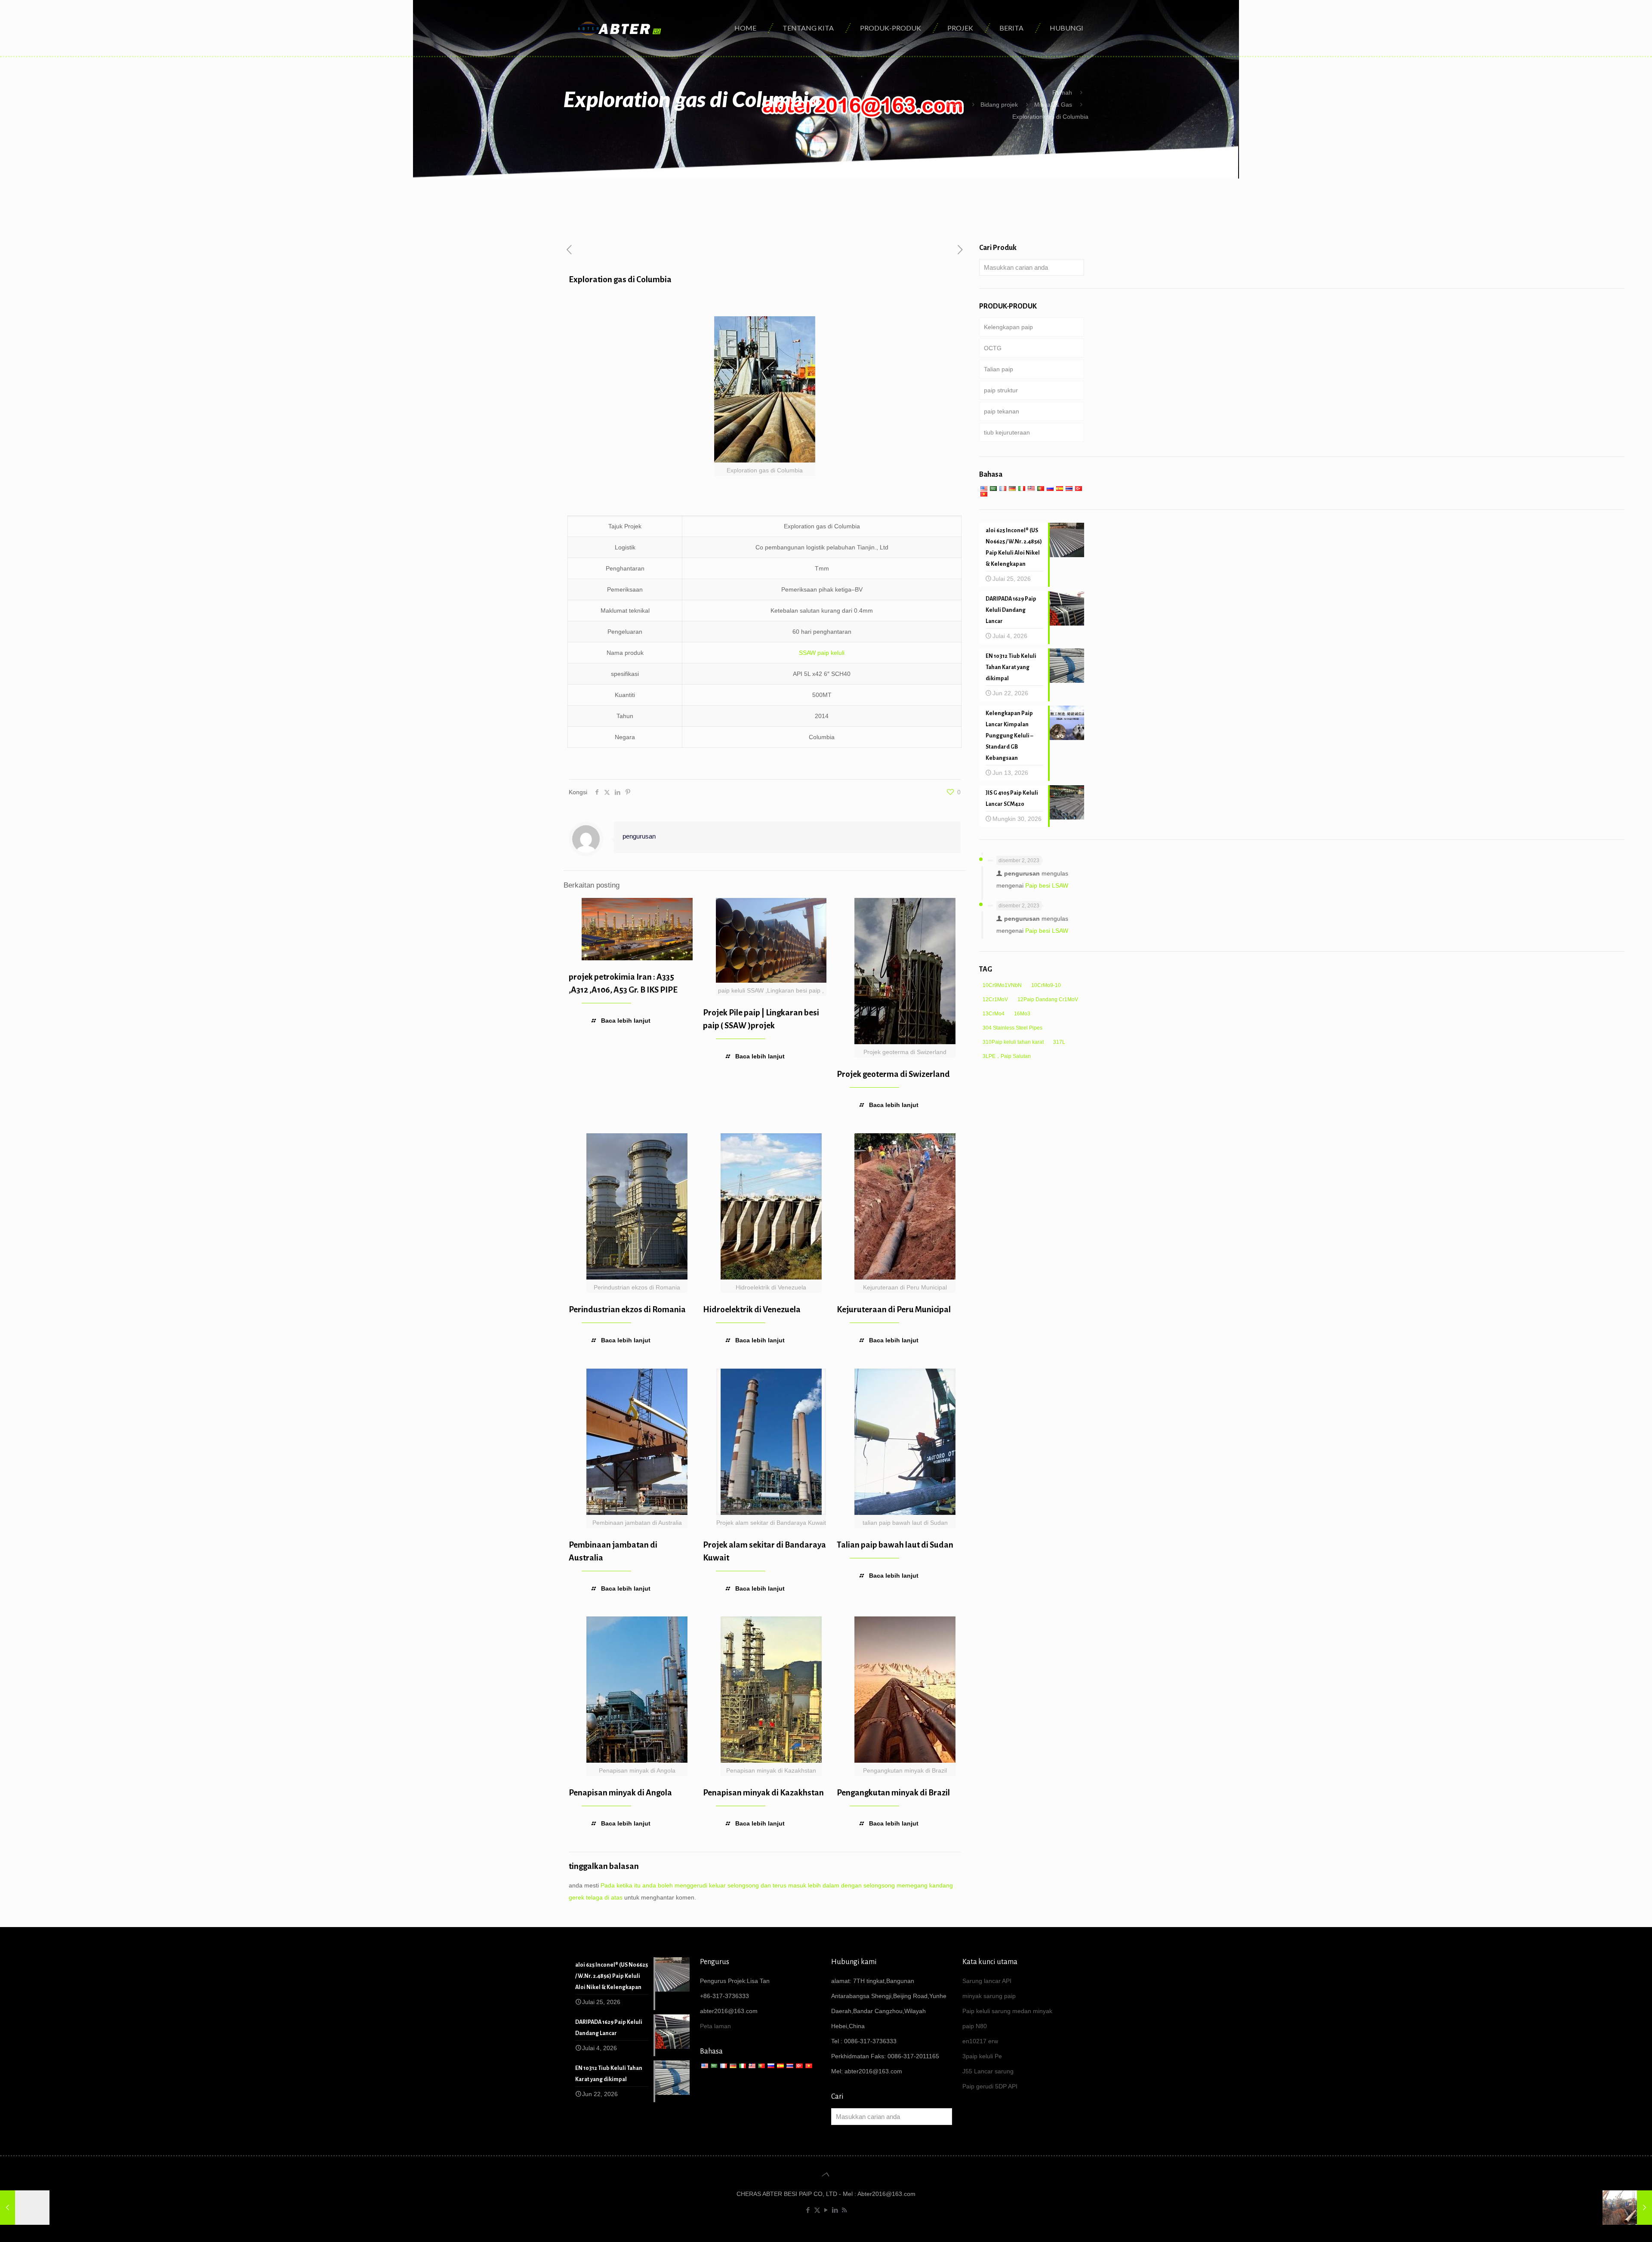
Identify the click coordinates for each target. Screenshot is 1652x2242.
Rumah (1062, 93)
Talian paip (999, 369)
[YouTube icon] (826, 2210)
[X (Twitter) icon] (817, 2210)
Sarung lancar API (987, 1981)
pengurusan (639, 836)
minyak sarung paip (989, 1996)
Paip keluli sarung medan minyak (1007, 2011)
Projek (955, 105)
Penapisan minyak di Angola (620, 1793)
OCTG (993, 348)
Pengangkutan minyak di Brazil (893, 1793)
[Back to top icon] (826, 2174)
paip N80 (975, 2026)
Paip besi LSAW (1047, 885)
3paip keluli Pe (982, 2056)
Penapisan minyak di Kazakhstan (763, 1793)
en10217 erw (980, 2041)
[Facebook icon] (808, 2210)
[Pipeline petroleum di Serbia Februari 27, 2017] (1627, 2208)
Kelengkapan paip (1008, 327)
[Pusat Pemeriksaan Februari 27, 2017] (25, 2208)
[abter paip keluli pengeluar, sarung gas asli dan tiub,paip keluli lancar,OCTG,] (620, 28)
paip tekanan (1002, 411)
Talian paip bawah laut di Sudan (895, 1545)
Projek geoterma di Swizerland (893, 1074)
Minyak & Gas (1053, 105)
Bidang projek (999, 105)
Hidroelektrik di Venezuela (752, 1309)
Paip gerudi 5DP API (990, 2086)
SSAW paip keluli (822, 653)
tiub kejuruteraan (1007, 432)
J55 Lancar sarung (988, 2071)
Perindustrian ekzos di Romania (627, 1309)
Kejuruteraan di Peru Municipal (894, 1309)
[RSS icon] (844, 2210)
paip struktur (1001, 390)
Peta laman (715, 2026)
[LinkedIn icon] (835, 2210)
